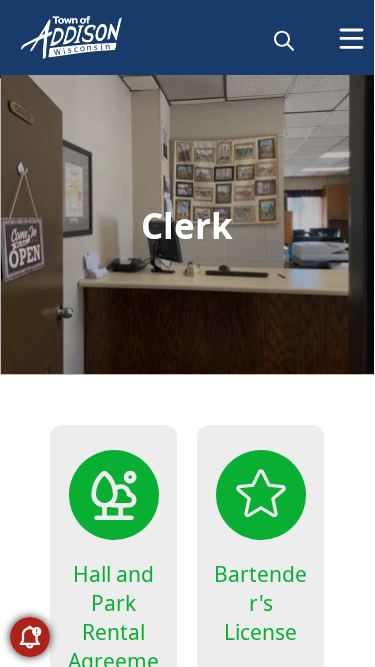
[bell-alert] (30, 637)
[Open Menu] (351, 38)
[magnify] (284, 40)
